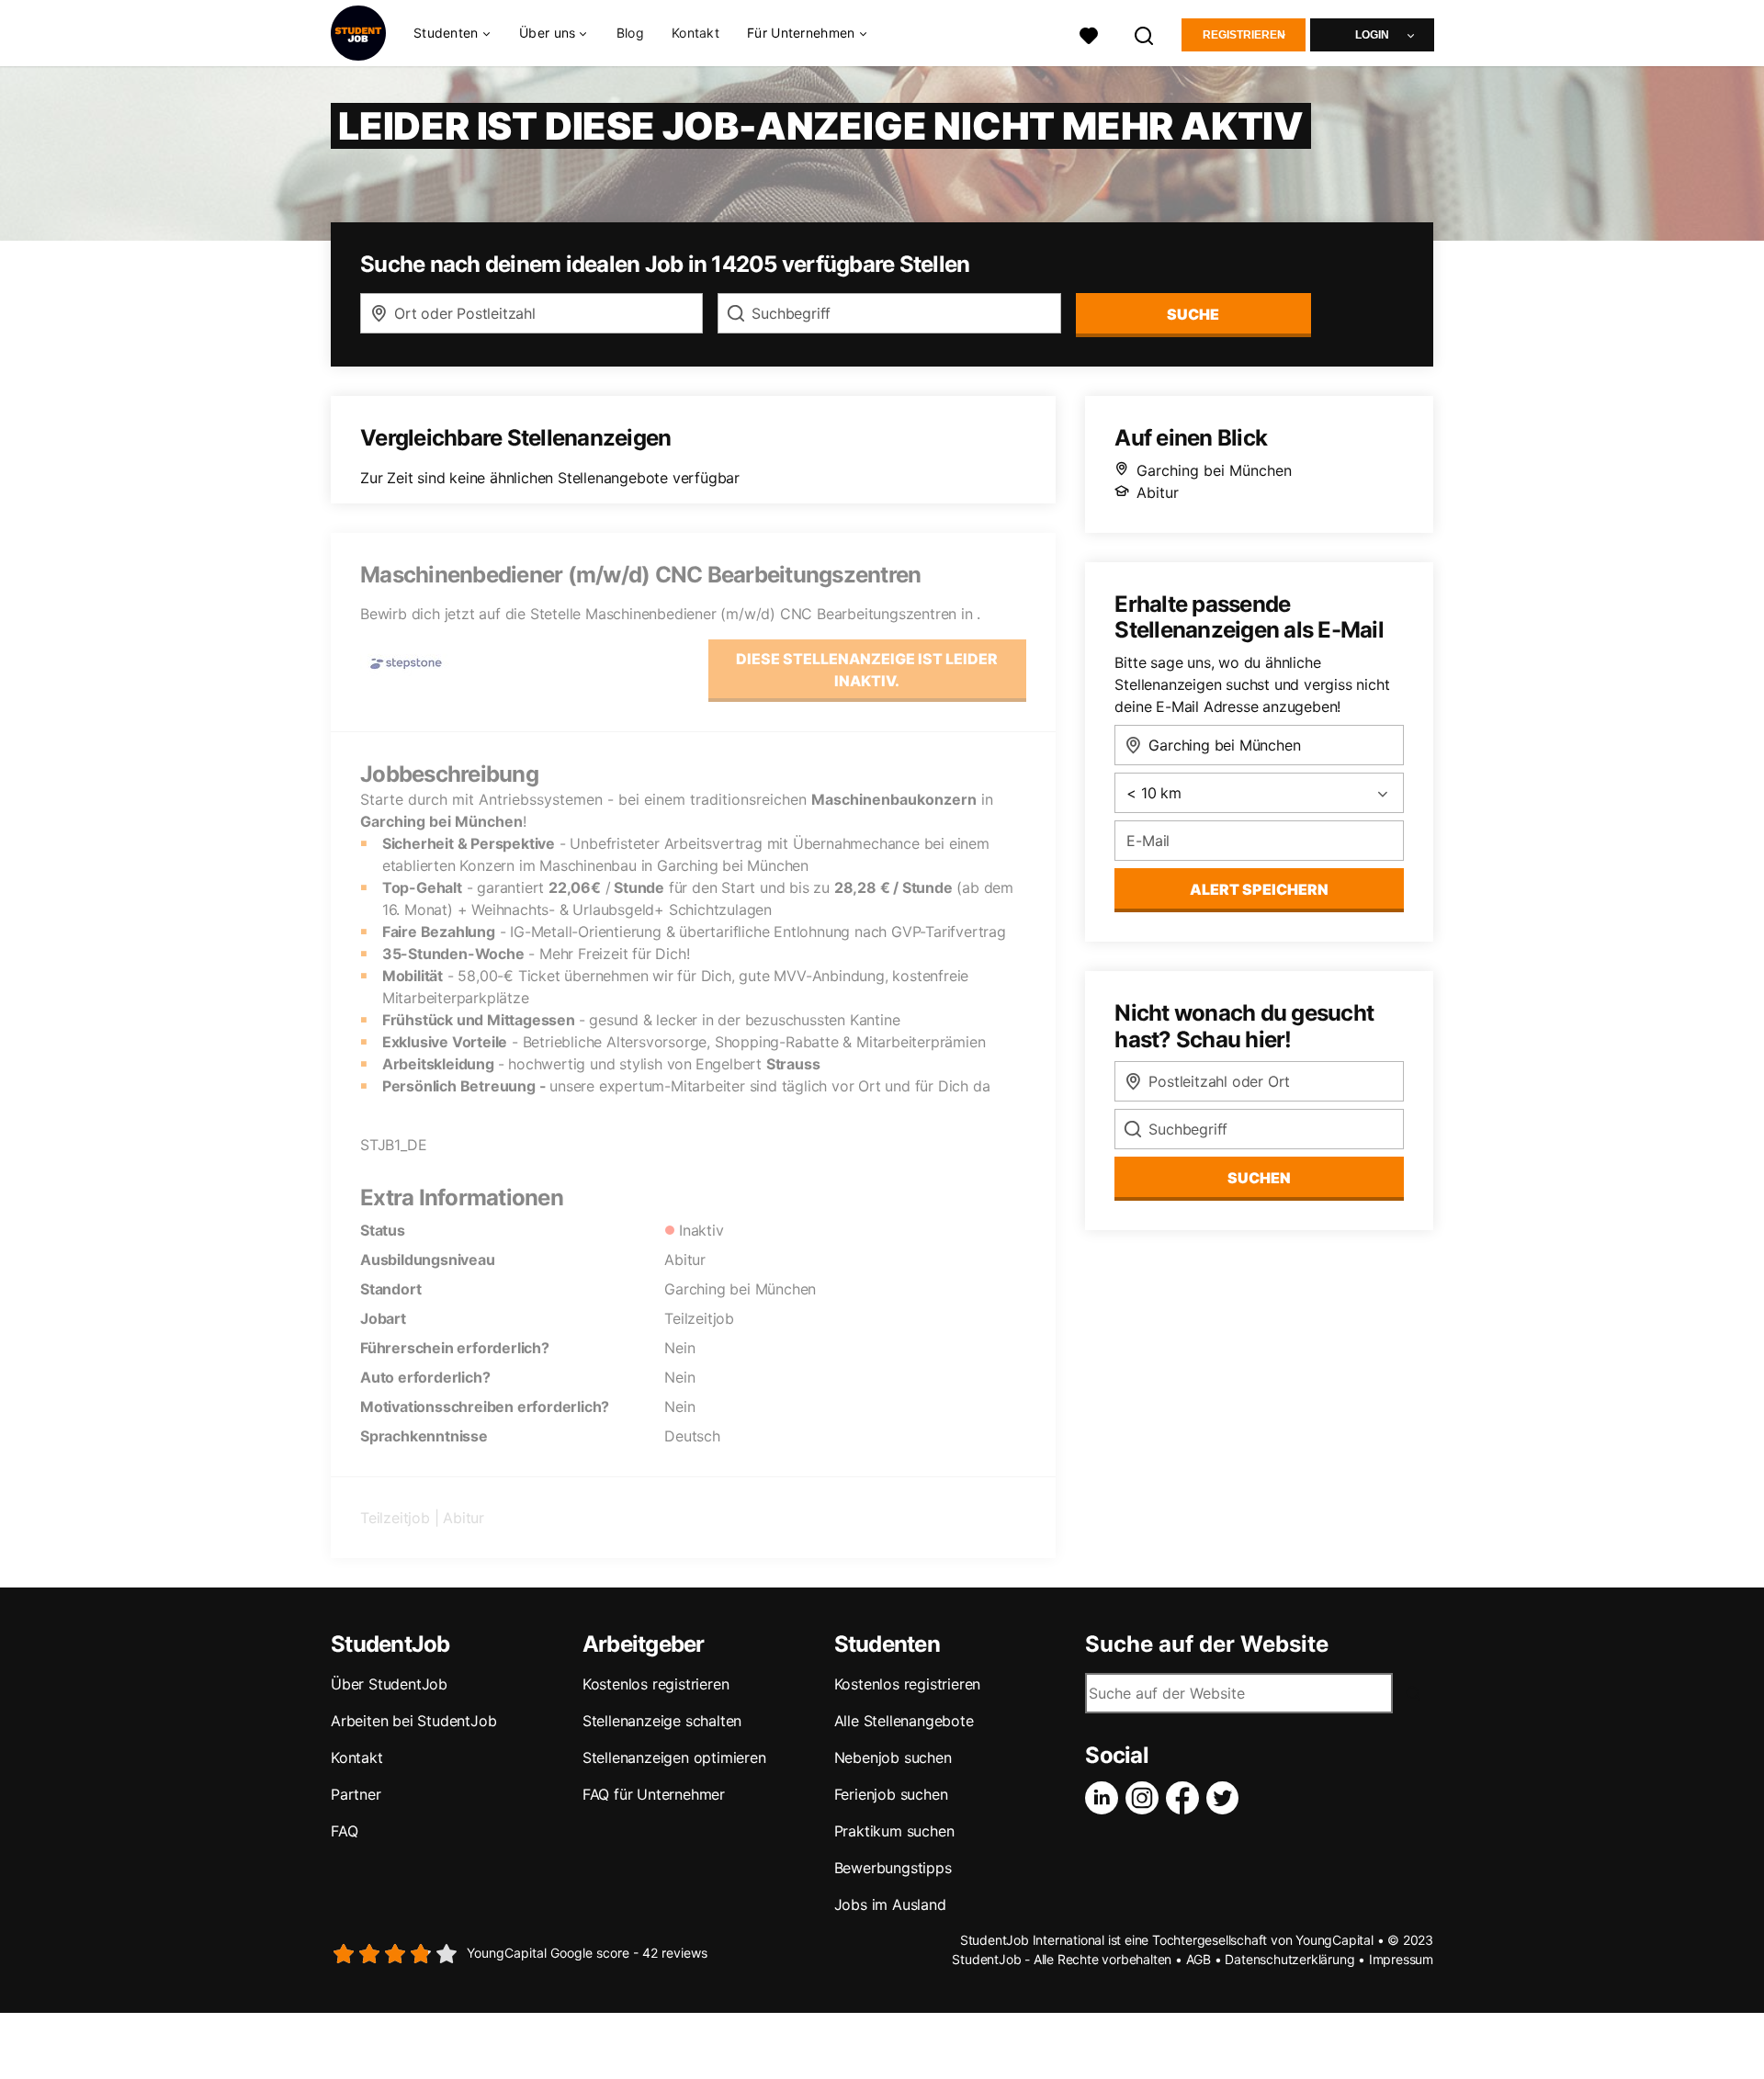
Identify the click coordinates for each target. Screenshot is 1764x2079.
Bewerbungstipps (893, 1868)
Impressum (1401, 1959)
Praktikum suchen (894, 1831)
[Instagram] (1146, 1798)
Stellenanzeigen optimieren (674, 1757)
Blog (630, 33)
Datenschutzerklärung (1289, 1959)
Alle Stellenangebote (904, 1721)
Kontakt (695, 33)
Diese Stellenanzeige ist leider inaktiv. (867, 670)
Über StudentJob (389, 1684)
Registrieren (1244, 35)
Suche (1193, 314)
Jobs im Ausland (890, 1904)
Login (1372, 35)
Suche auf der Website (1207, 1644)
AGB (1199, 1959)
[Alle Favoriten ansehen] (1089, 34)
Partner (356, 1794)
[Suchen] (1145, 34)
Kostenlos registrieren (656, 1684)
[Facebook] (1186, 1798)
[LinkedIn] (1105, 1798)
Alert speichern (1259, 889)
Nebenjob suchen (893, 1757)
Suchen (1259, 1178)
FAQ (344, 1831)
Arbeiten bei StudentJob (413, 1721)
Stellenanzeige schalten (662, 1721)
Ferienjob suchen (891, 1794)
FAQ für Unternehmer (654, 1794)
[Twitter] (1227, 1798)
